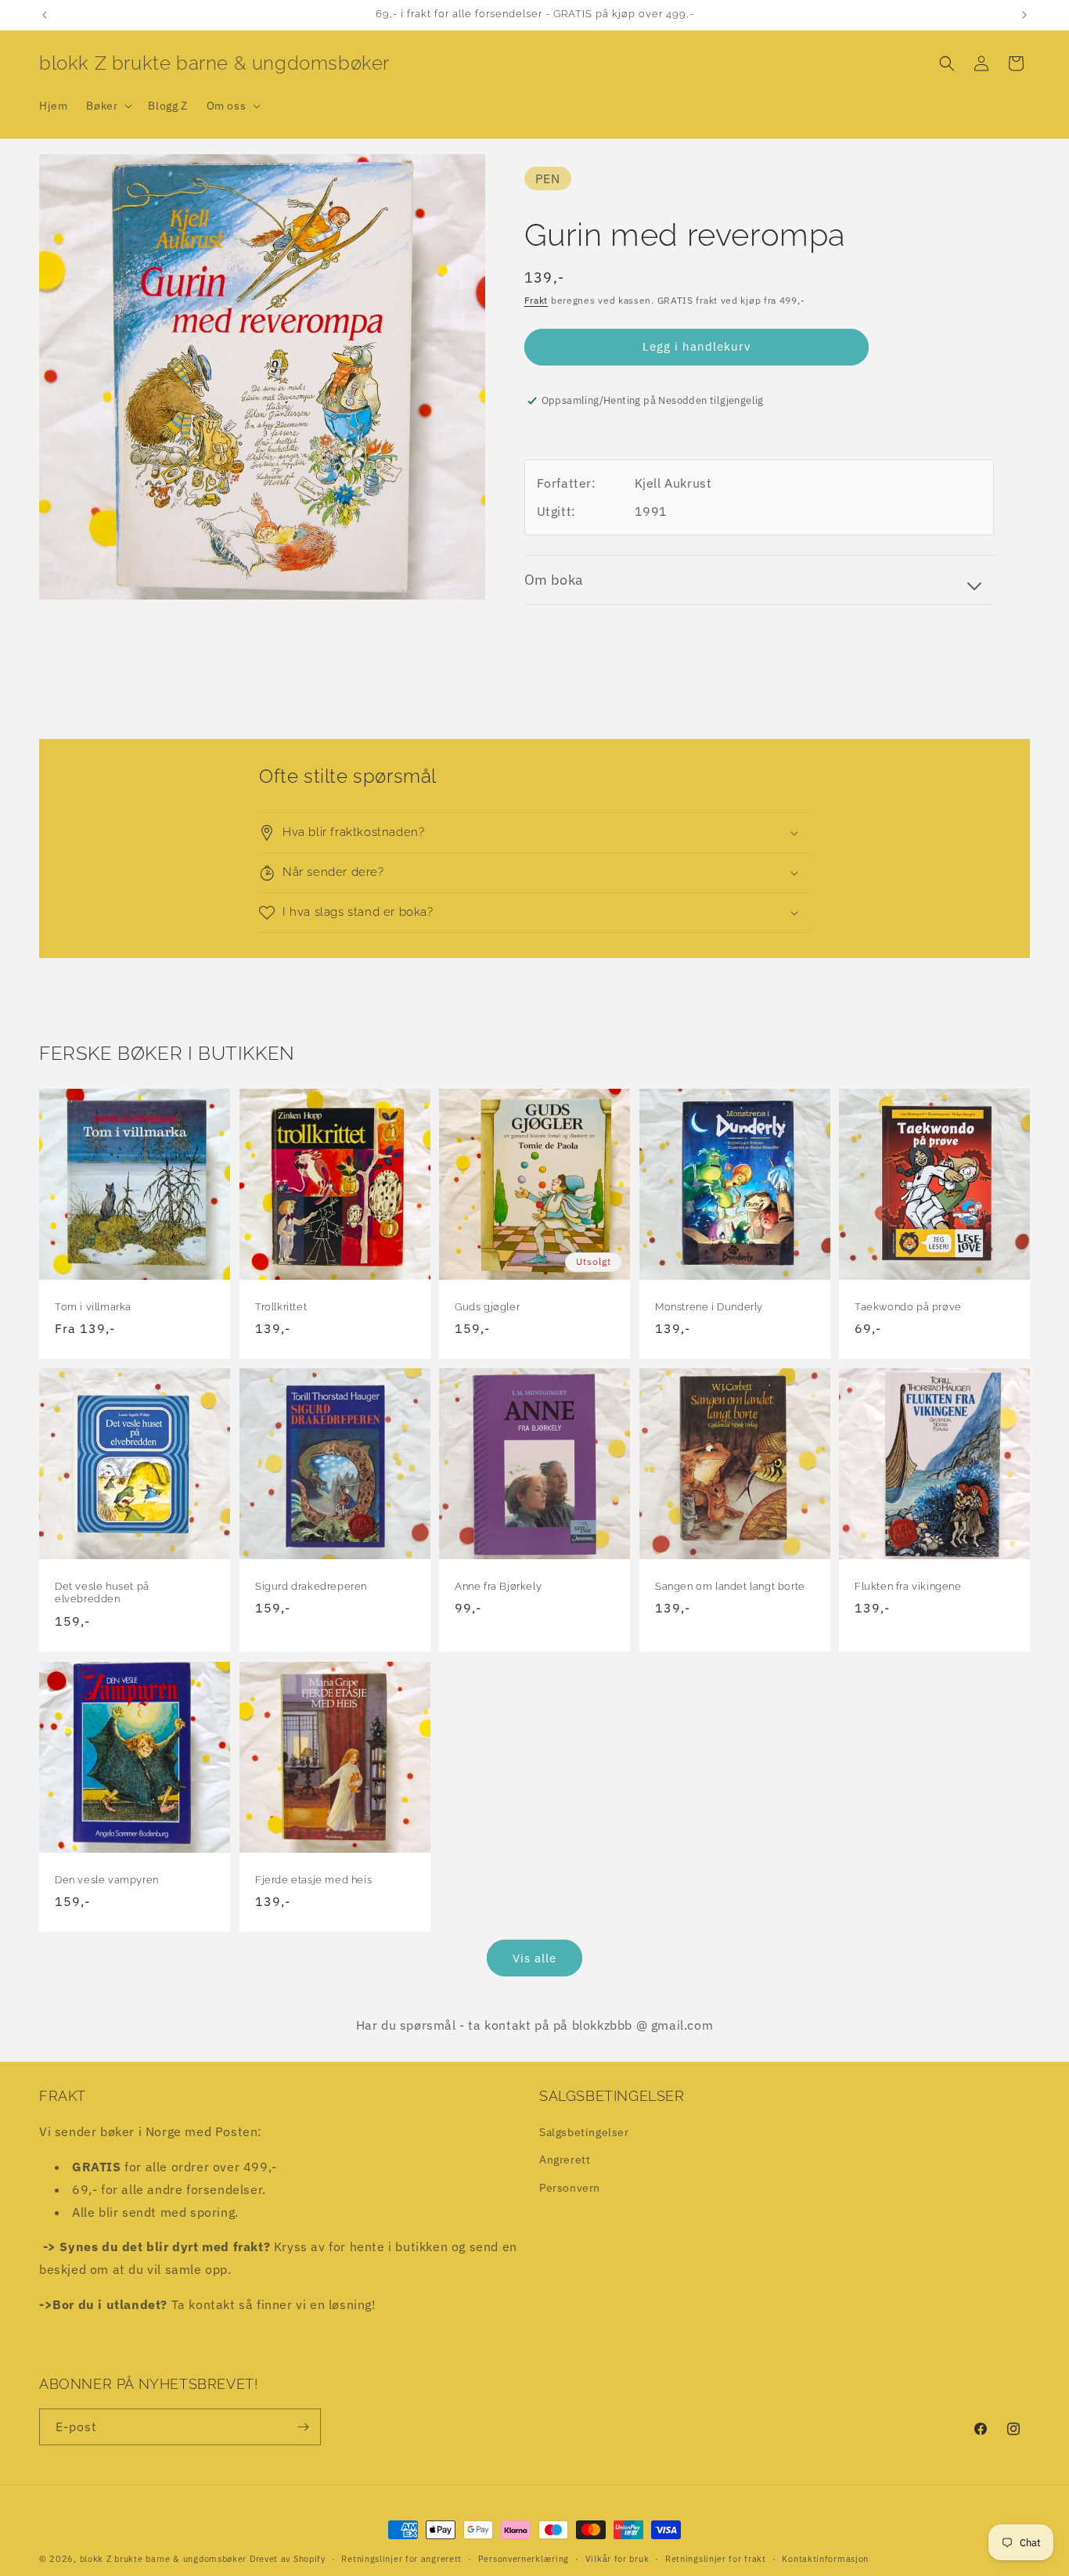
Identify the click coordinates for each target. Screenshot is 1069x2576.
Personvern (570, 2188)
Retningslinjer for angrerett (401, 2559)
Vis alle (534, 1958)
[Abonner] (303, 2427)
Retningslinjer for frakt (716, 2559)
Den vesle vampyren (107, 1879)
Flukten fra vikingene (908, 1586)
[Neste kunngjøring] (1024, 15)
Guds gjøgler (487, 1306)
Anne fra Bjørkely (498, 1586)
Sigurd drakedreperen (311, 1586)
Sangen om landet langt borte (730, 1586)
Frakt (536, 300)
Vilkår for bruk (617, 2559)
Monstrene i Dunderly (709, 1306)
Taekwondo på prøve (908, 1306)
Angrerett (565, 2160)
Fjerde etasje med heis (313, 1879)
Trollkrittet (281, 1306)
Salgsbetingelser (584, 2132)
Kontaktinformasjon (825, 2559)
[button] (108, 106)
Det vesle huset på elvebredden (102, 1593)
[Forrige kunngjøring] (45, 15)
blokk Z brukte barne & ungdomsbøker (164, 2559)
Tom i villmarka (93, 1306)
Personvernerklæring (524, 2559)
